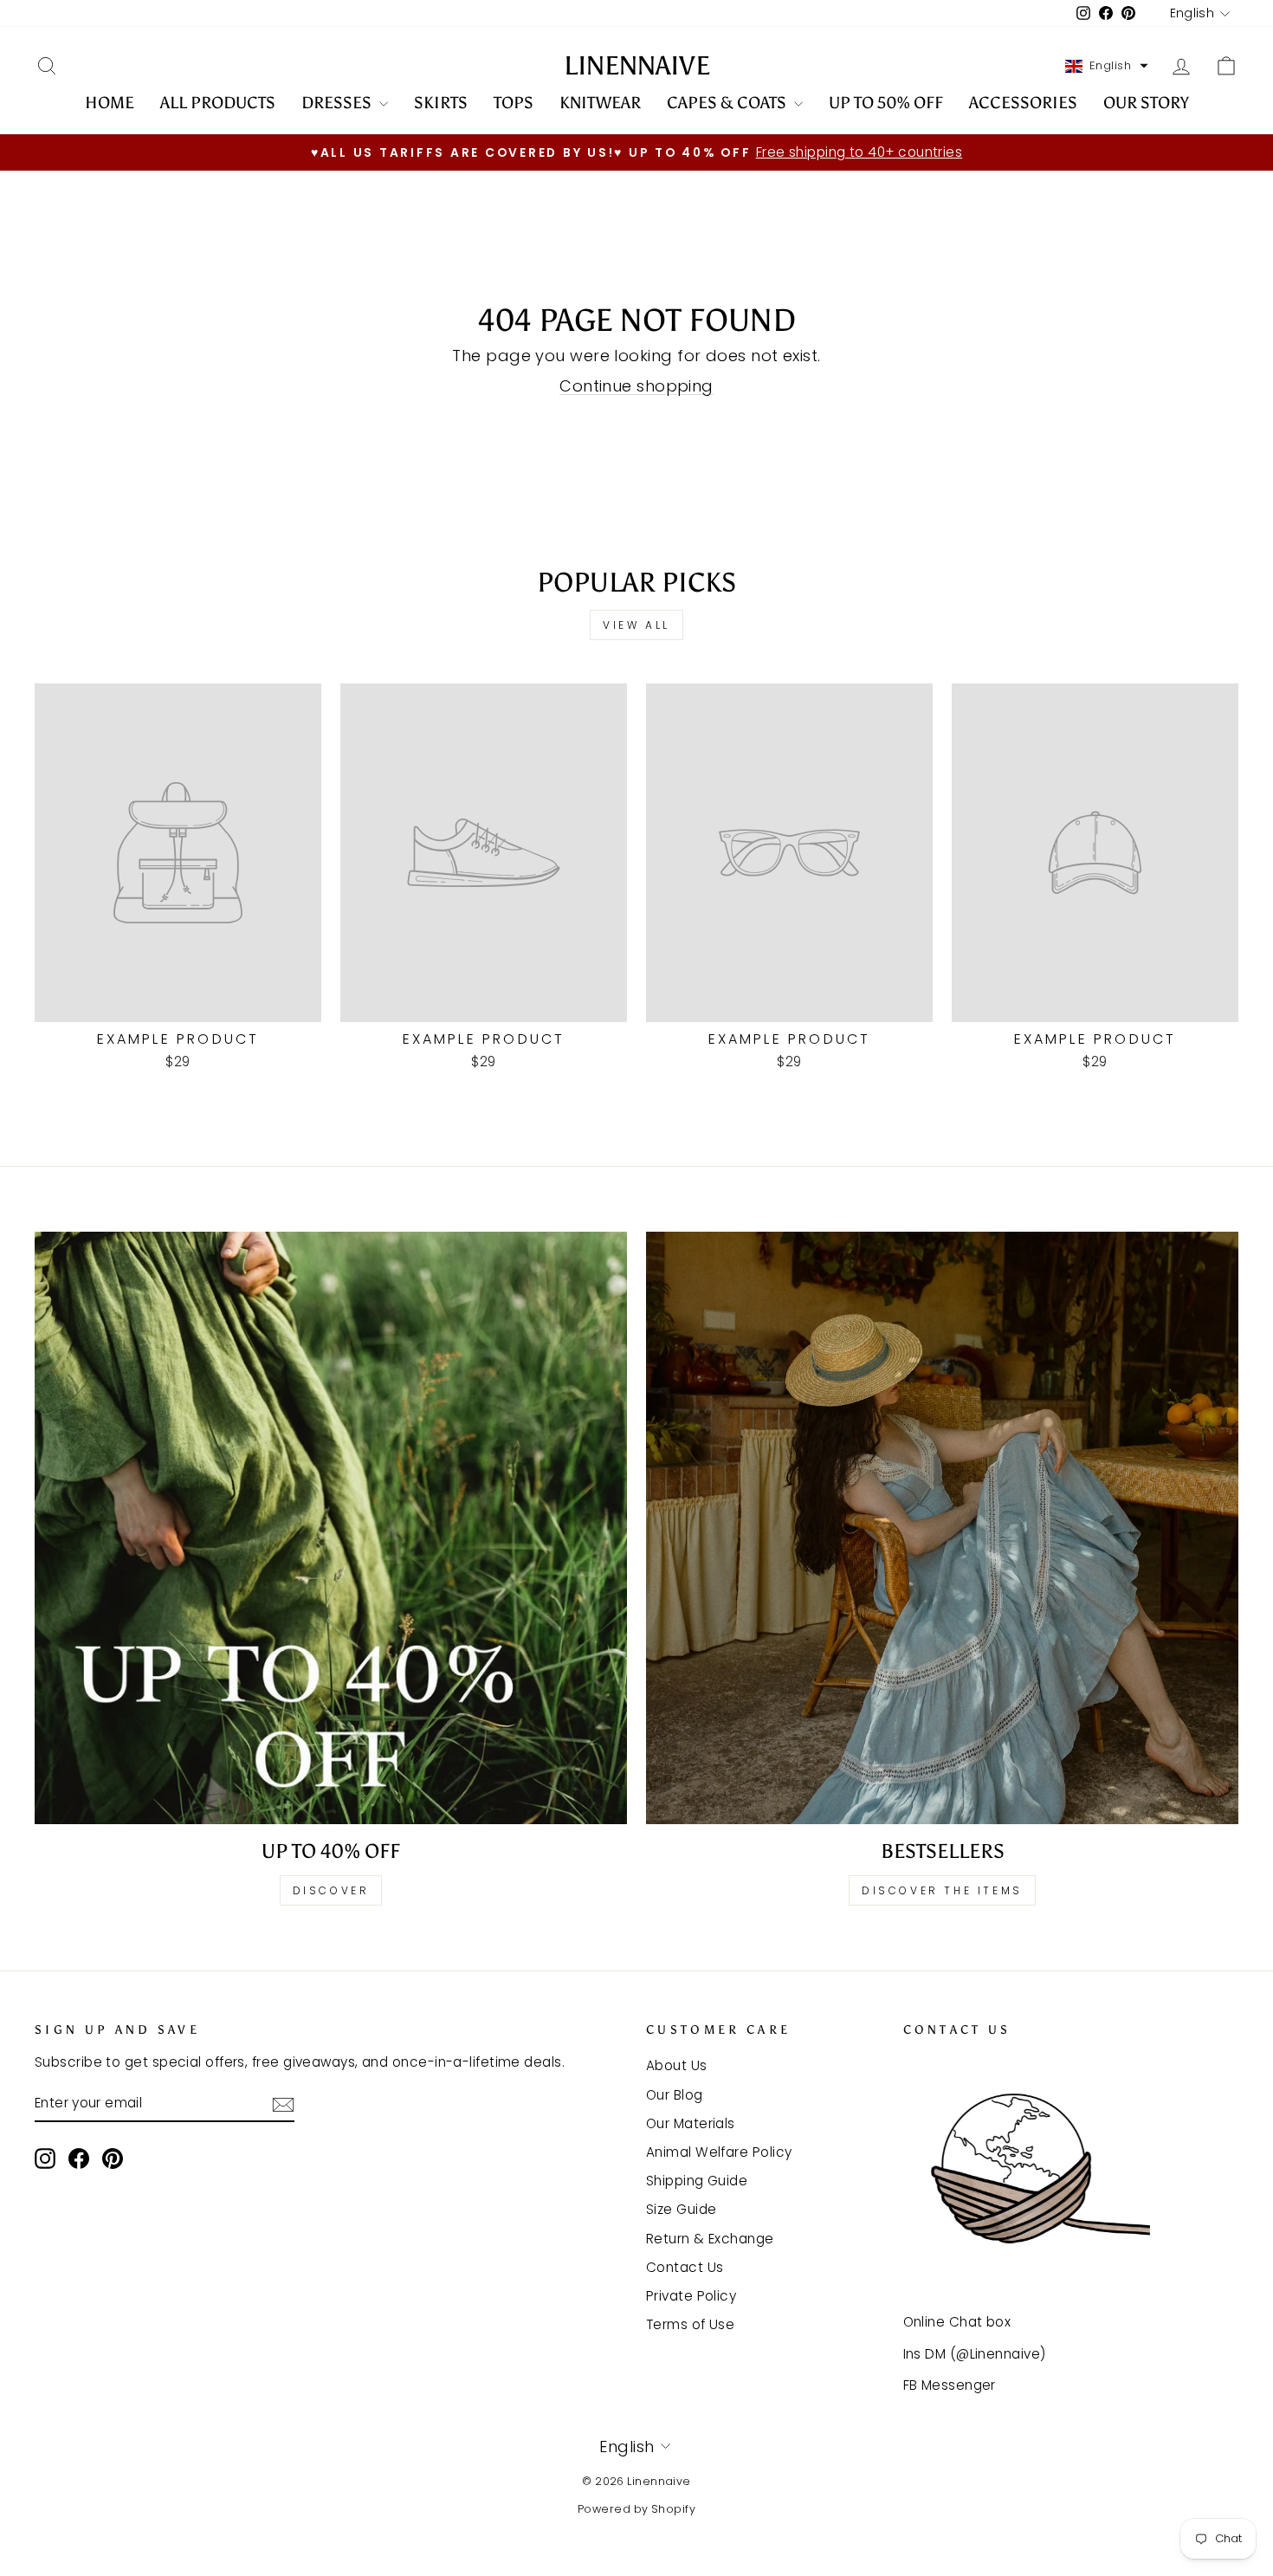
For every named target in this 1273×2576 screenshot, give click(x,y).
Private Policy (691, 2296)
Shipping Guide (697, 2181)
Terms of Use (690, 2324)
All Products (218, 103)
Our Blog (675, 2095)
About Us (677, 2065)
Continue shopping (636, 386)
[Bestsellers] (942, 1528)
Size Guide (682, 2209)
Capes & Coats (728, 103)
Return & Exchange (710, 2239)
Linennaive (637, 66)
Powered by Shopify (636, 2509)
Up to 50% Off (886, 103)
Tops (514, 103)
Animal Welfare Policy (719, 2152)
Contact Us (685, 2267)
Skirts (441, 103)
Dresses (338, 103)
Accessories (1023, 103)
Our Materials (691, 2123)
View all (636, 625)
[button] (1107, 66)
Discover (331, 1890)
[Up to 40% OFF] (331, 1528)
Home (110, 103)
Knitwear (600, 103)
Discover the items (942, 1890)
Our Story (1146, 103)
